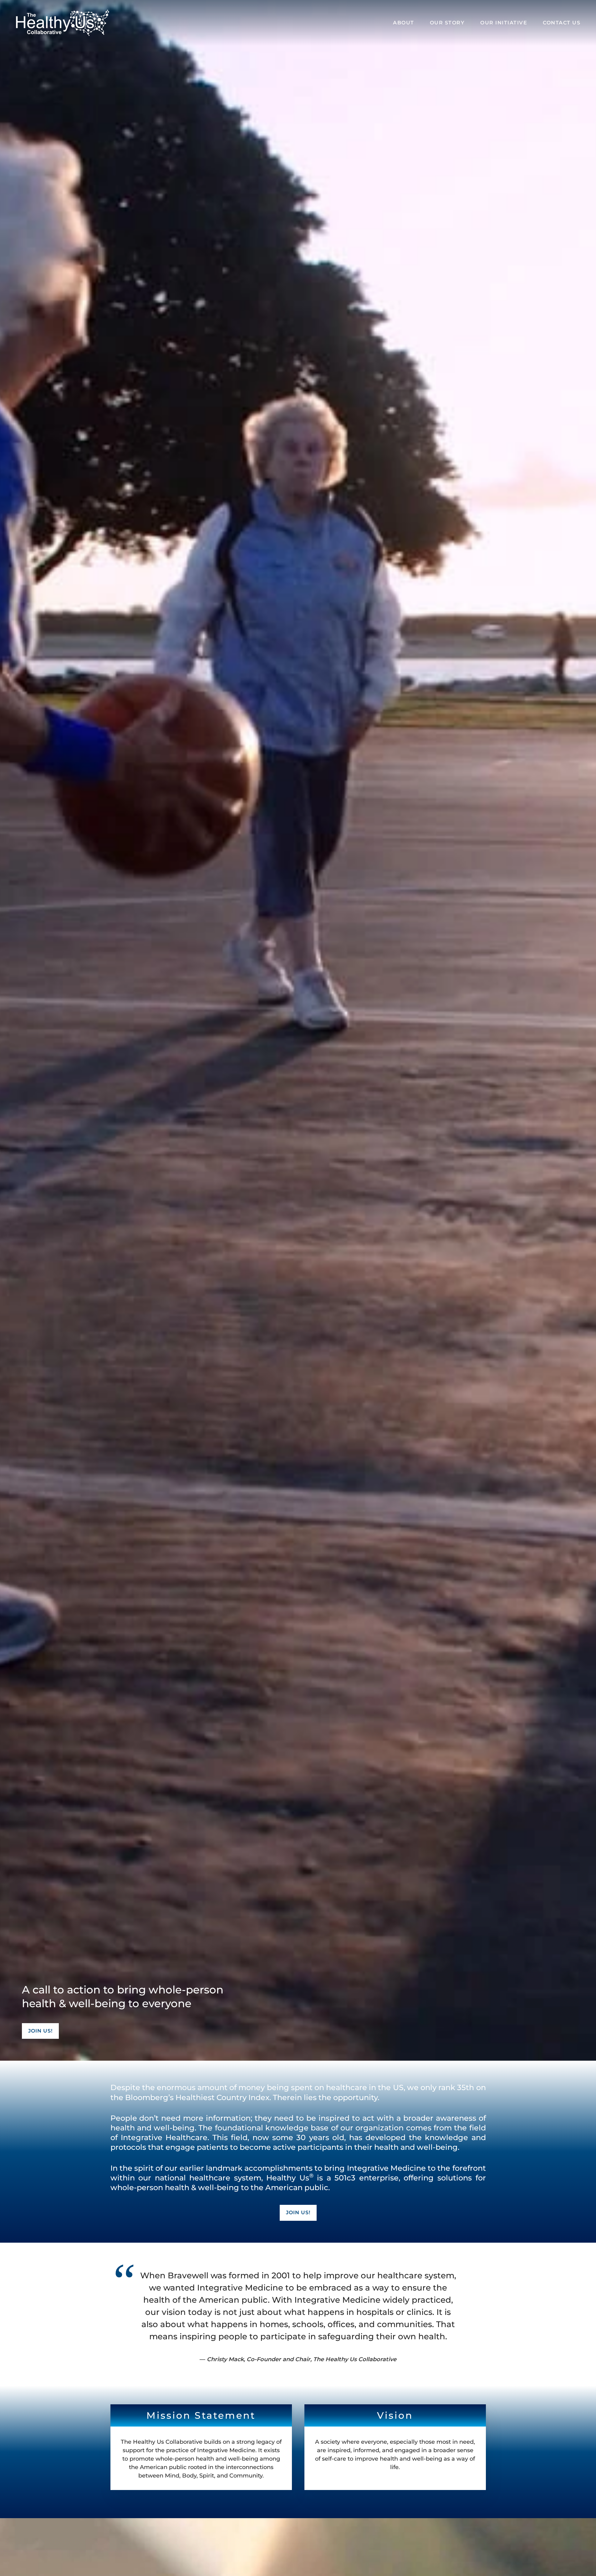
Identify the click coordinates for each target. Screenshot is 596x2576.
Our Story (447, 23)
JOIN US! (40, 2031)
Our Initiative (504, 23)
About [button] (404, 23)
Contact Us (562, 23)
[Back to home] (63, 23)
